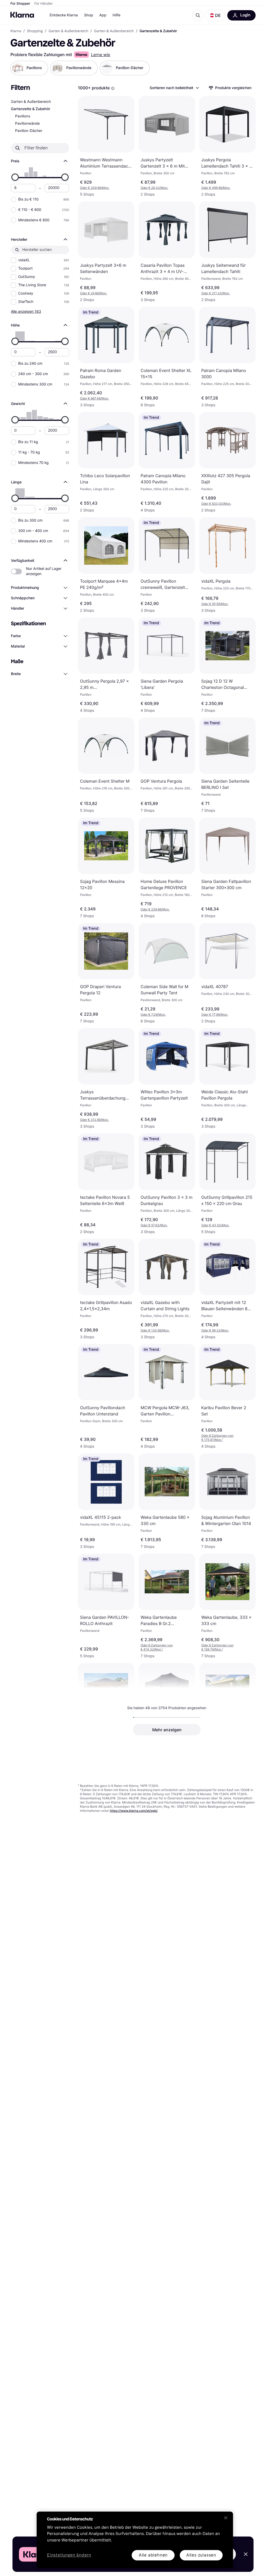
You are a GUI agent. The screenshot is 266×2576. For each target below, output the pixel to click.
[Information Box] (113, 88)
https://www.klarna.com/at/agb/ (134, 1811)
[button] (215, 15)
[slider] (15, 177)
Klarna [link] (16, 31)
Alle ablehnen (153, 2555)
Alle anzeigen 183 (26, 311)
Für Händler (44, 4)
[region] (135, 2540)
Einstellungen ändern (69, 2555)
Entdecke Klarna (64, 15)
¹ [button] (217, 1438)
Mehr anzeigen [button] (167, 1730)
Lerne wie (101, 55)
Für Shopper (20, 4)
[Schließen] (226, 2518)
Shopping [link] (35, 31)
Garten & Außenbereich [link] (68, 31)
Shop (89, 15)
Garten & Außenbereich (31, 102)
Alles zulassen (201, 2555)
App (103, 15)
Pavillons (23, 116)
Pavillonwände (27, 124)
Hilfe (116, 15)
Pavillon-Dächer (29, 131)
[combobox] (174, 88)
